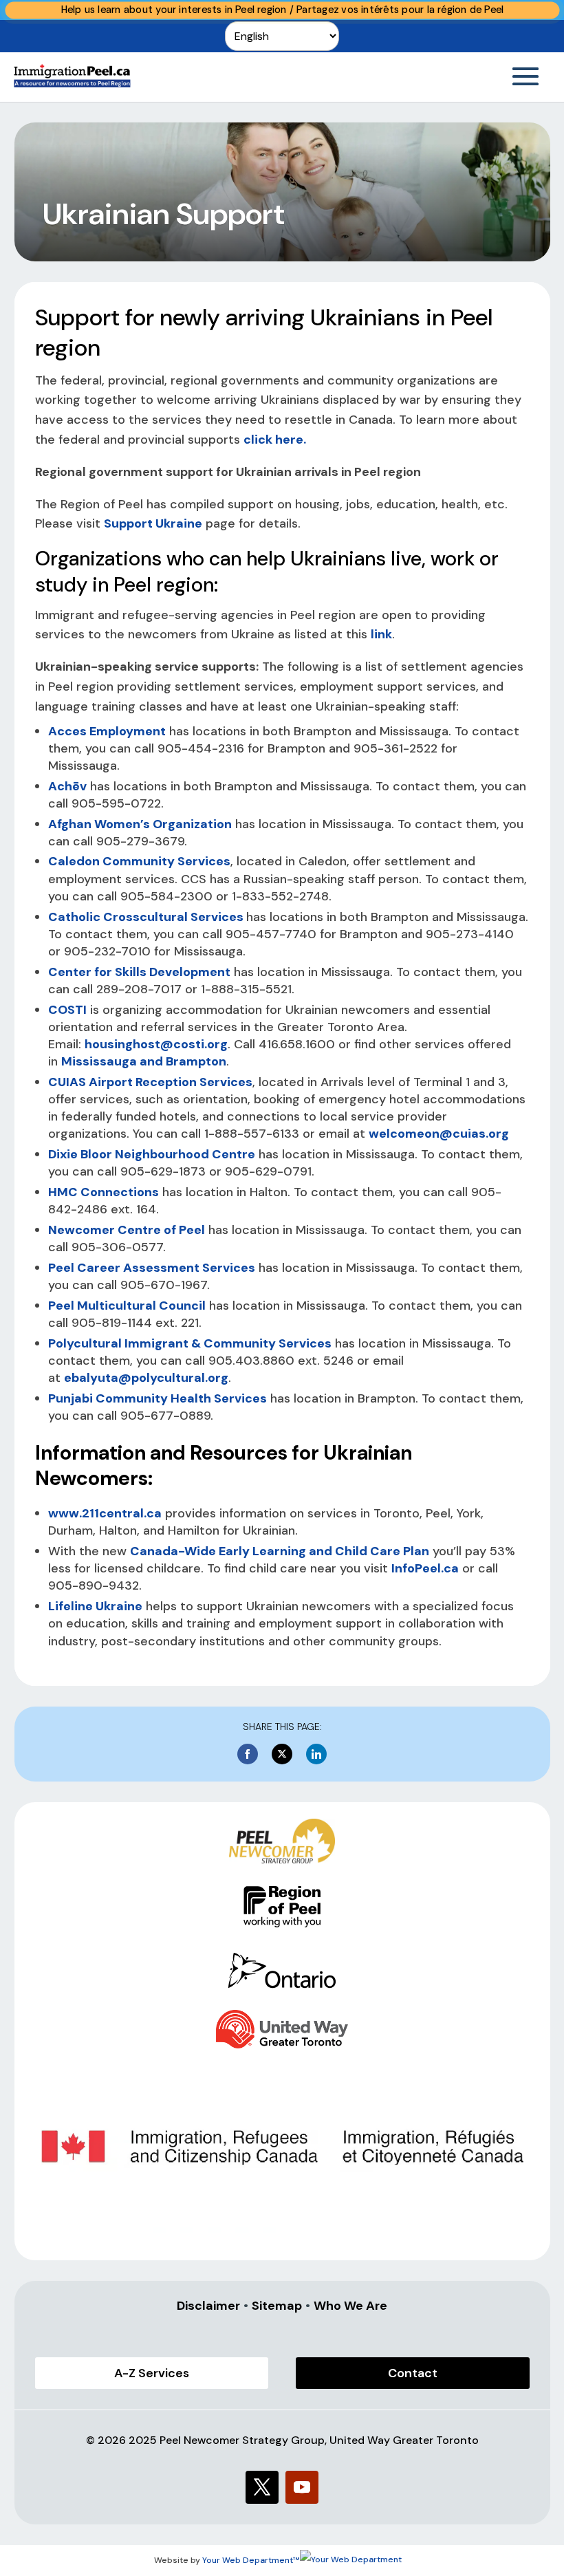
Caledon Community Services (139, 861)
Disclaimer (208, 2306)
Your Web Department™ (251, 2560)
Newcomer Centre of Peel (127, 1230)
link (381, 634)
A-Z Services (152, 2373)
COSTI (67, 1010)
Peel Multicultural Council (127, 1306)
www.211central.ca (105, 1513)
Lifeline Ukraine (95, 1606)
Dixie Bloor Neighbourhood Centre (152, 1154)
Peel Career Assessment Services (152, 1268)
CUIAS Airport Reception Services (150, 1082)
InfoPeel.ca (425, 1568)
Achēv (67, 786)
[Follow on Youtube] (302, 2487)
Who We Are (350, 2306)
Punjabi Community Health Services (158, 1398)
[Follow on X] (262, 2487)
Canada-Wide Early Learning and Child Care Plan (280, 1551)
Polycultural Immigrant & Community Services (190, 1343)
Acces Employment (107, 731)
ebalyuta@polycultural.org (146, 1378)
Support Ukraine (153, 523)
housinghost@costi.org (156, 1044)
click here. (275, 440)
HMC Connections (104, 1192)
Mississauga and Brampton (144, 1061)
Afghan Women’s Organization (140, 824)
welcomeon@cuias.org (439, 1134)
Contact (413, 2373)
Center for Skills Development (139, 972)
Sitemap (277, 2306)
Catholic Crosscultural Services (147, 917)
